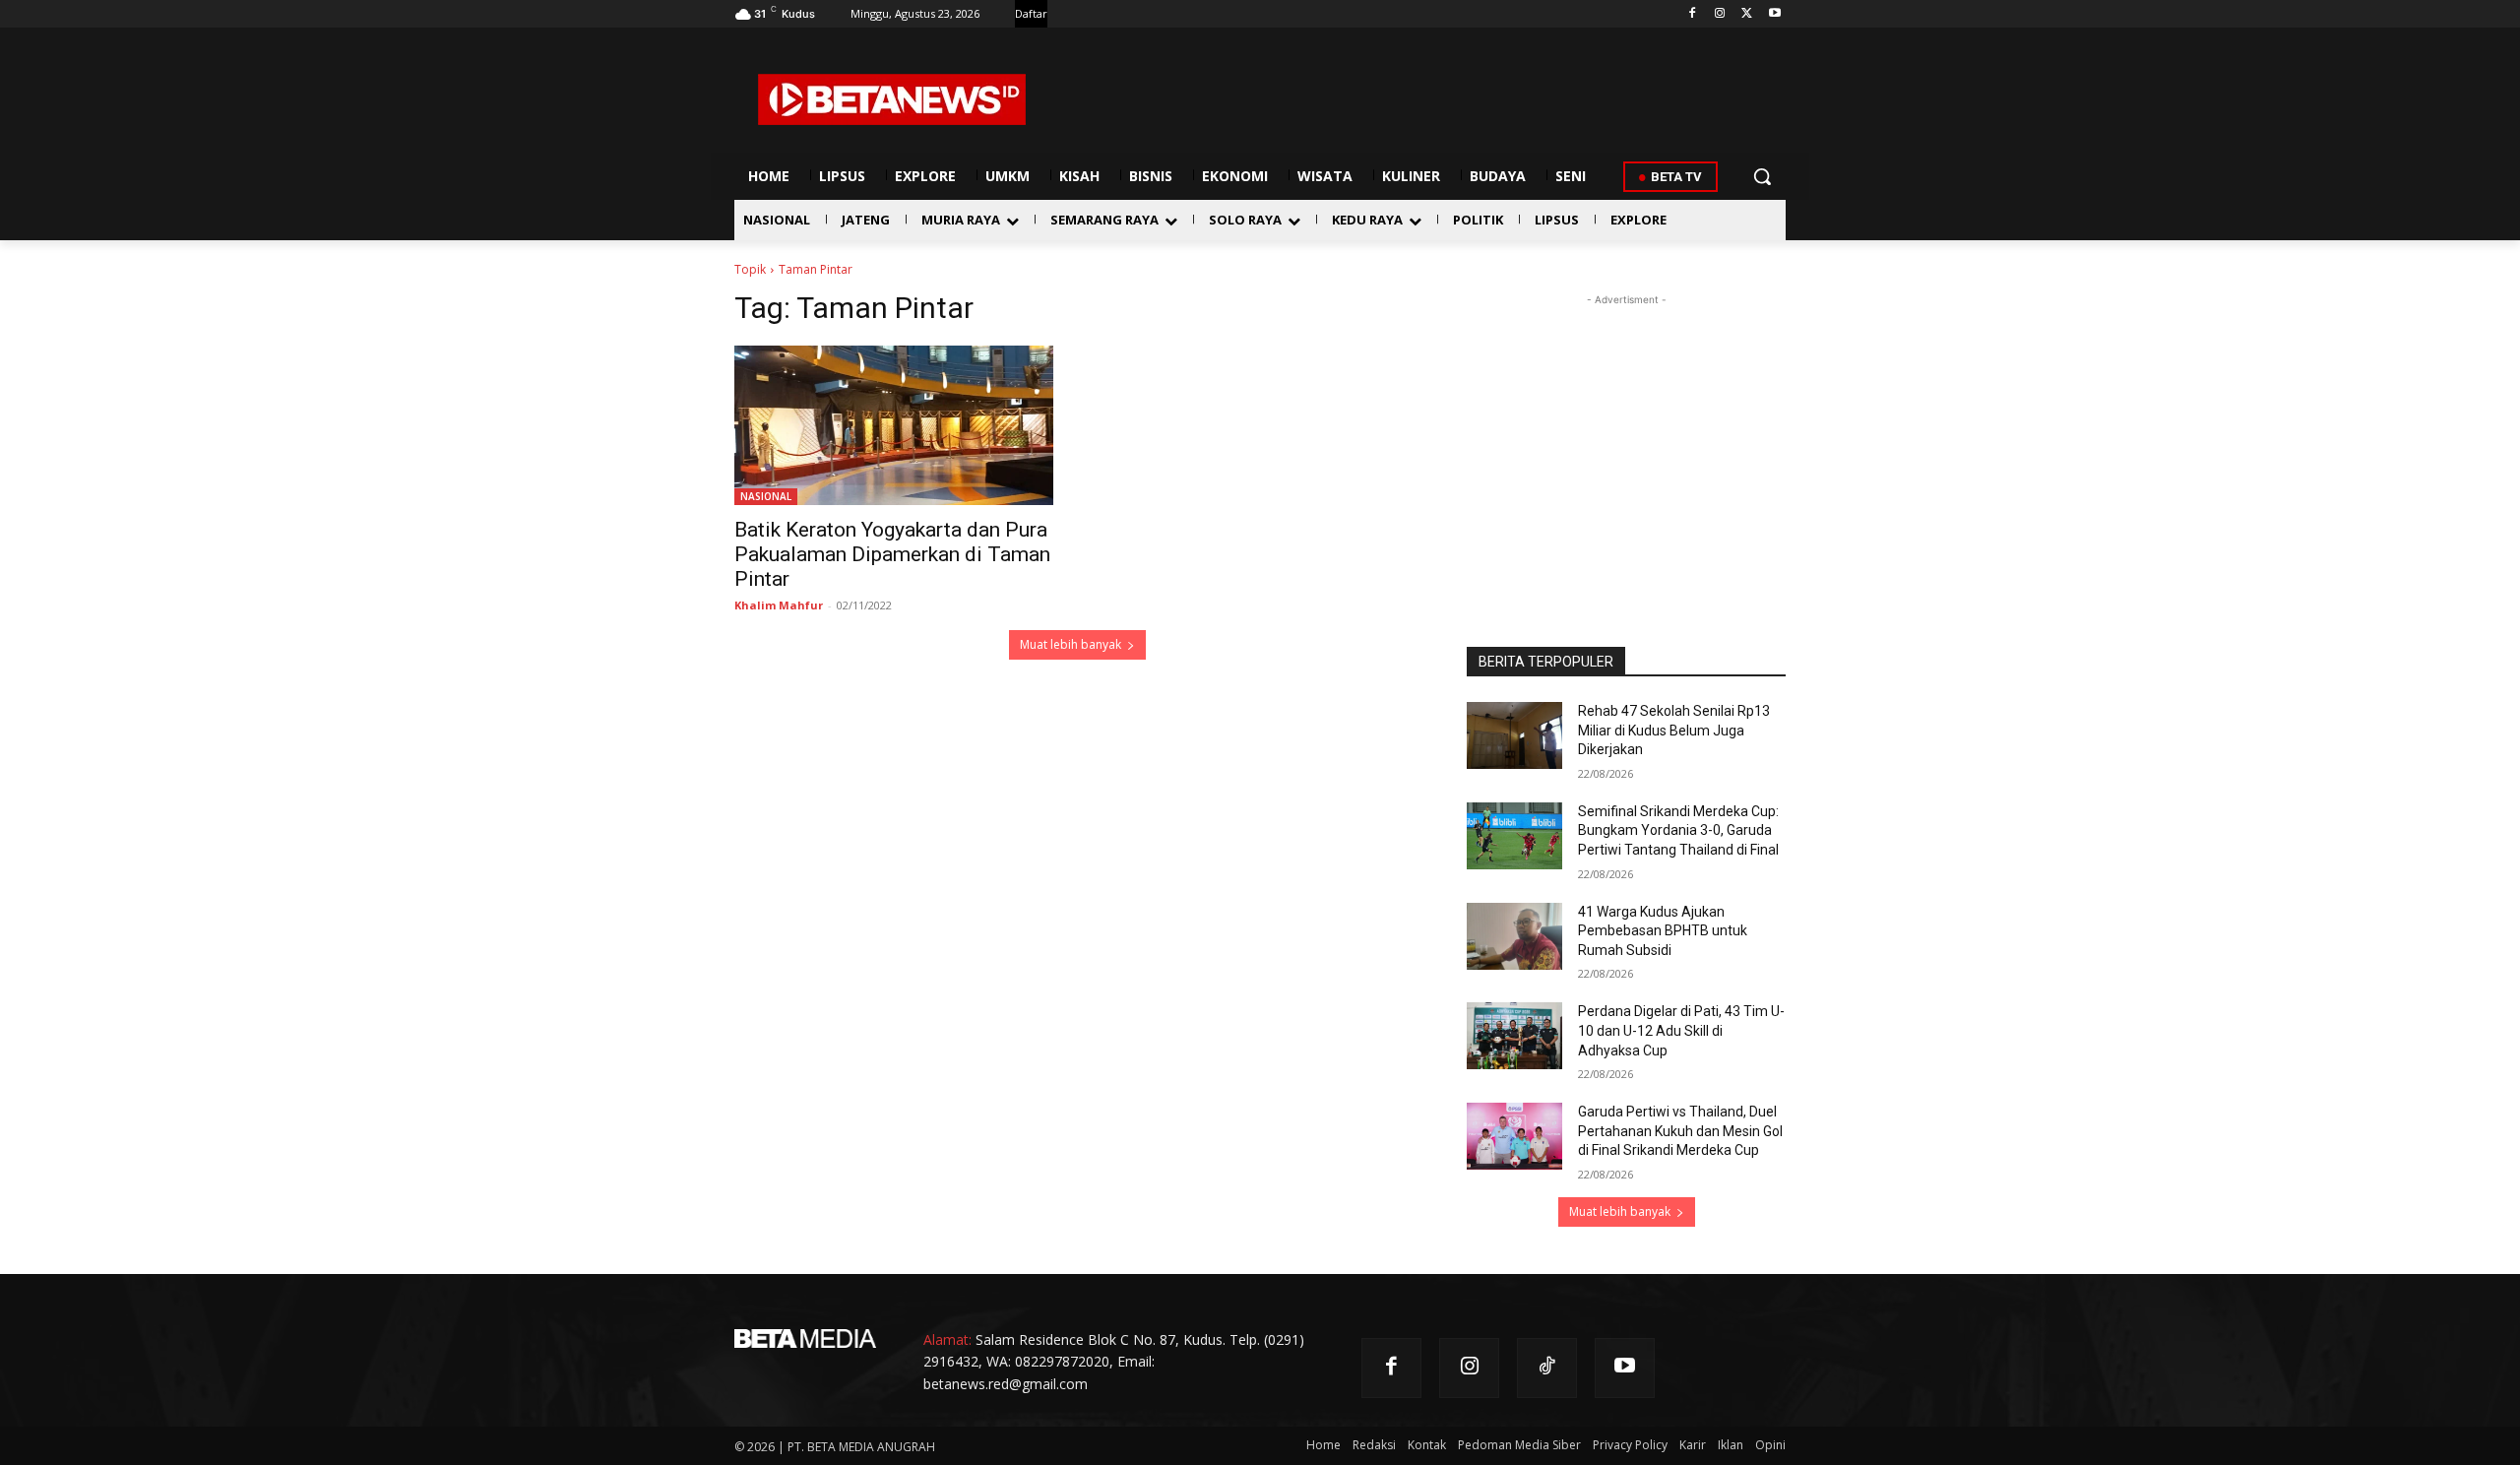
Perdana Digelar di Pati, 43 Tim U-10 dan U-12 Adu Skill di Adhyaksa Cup (1681, 1030)
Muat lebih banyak (1071, 644)
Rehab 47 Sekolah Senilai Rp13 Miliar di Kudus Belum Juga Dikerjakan (1674, 730)
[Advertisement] (1626, 433)
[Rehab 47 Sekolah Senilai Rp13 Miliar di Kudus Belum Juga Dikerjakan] (1514, 735)
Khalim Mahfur (779, 605)
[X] (1747, 14)
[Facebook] (1693, 14)
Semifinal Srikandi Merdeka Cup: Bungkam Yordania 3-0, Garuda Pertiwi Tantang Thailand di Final (1678, 830)
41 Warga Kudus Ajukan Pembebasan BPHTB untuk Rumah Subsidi (1663, 931)
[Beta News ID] (892, 99)
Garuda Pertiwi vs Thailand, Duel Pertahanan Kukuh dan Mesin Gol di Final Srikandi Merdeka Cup (1680, 1131)
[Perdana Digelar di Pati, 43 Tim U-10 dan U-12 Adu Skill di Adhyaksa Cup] (1514, 1036)
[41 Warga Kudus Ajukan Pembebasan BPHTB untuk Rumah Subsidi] (1514, 936)
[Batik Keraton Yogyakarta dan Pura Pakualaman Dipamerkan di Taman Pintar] (894, 425)
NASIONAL (766, 496)
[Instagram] (1720, 14)
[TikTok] (1547, 1368)
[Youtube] (1774, 14)
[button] (1762, 176)
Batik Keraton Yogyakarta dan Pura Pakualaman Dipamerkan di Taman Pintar (892, 554)
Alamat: (947, 1339)
